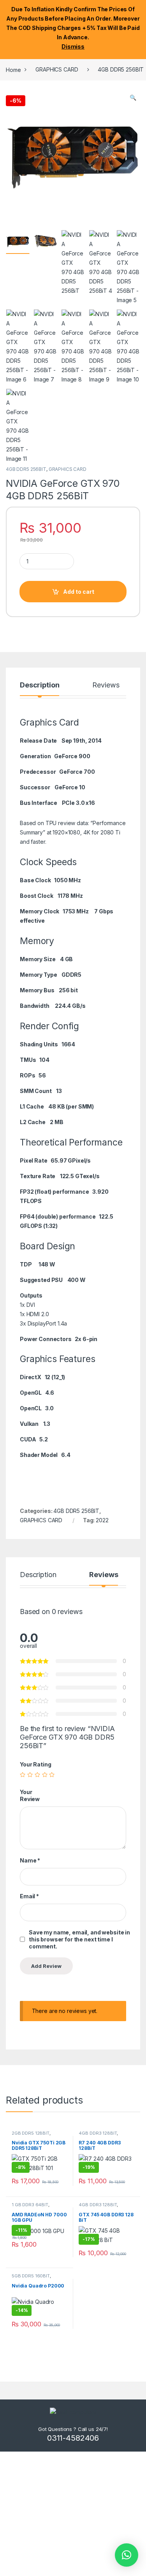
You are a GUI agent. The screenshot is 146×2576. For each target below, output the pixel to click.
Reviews (106, 685)
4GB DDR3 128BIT (98, 2133)
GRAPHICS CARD (57, 69)
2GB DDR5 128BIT (31, 2133)
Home (13, 69)
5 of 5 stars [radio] (52, 1775)
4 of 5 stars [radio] (45, 1775)
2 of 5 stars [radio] (30, 1775)
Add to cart (79, 592)
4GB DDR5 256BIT (26, 469)
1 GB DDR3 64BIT (30, 2205)
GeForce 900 (72, 756)
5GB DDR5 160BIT (31, 2276)
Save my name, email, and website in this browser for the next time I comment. (79, 1939)
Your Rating (35, 1764)
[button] (133, 98)
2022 (102, 1520)
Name (30, 1860)
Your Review (30, 1795)
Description (40, 685)
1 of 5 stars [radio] (23, 1775)
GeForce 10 (70, 787)
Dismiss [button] (73, 46)
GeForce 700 (77, 772)
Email (29, 1896)
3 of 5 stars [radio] (37, 1775)
